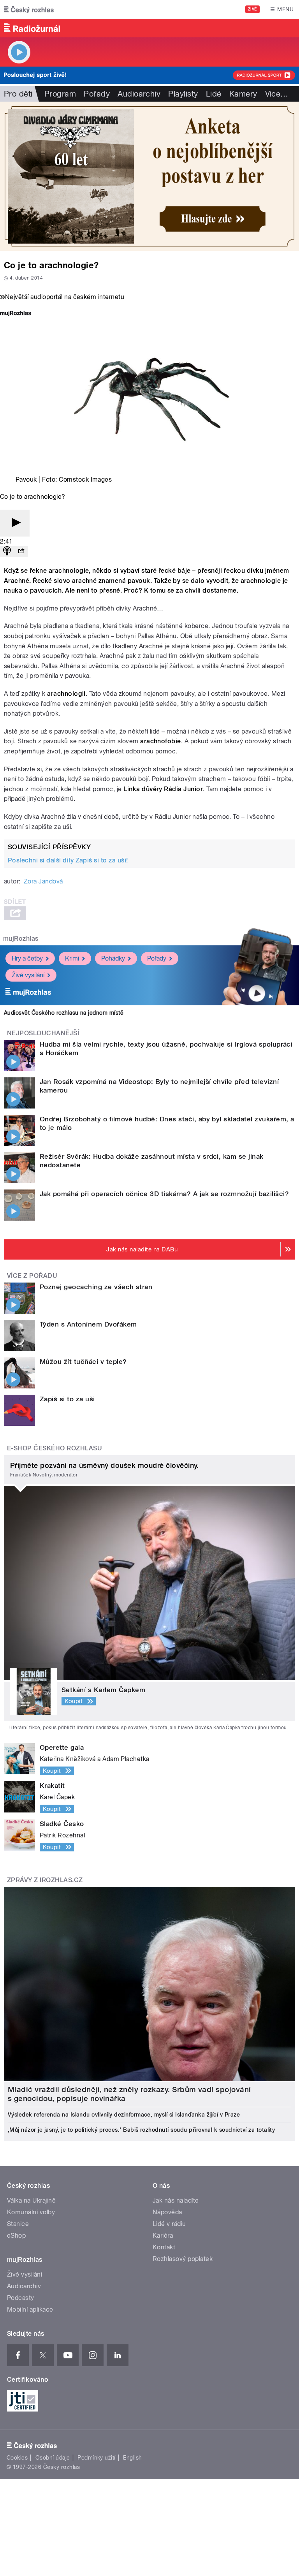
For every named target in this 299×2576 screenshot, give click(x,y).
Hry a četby (27, 958)
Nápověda (167, 2212)
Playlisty (183, 94)
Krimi (72, 958)
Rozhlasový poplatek (183, 2259)
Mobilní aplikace (30, 2309)
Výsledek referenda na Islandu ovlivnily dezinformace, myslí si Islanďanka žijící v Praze (124, 2115)
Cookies (17, 2458)
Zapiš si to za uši (67, 1399)
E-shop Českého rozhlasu (55, 1448)
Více (277, 94)
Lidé (214, 94)
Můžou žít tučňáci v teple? (83, 1362)
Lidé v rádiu (169, 2224)
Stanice (18, 2224)
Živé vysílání (28, 975)
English (132, 2458)
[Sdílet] (21, 552)
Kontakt (164, 2247)
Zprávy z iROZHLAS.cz (45, 1880)
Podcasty (21, 2298)
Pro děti (18, 94)
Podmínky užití (97, 2458)
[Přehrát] (15, 523)
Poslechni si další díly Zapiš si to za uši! (68, 860)
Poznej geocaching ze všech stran (96, 1287)
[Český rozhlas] (29, 9)
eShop (16, 2236)
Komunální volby (31, 2212)
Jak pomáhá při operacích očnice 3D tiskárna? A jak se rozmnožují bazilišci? (164, 1194)
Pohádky (113, 958)
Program (60, 94)
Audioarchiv (139, 94)
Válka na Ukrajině (31, 2200)
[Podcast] (7, 552)
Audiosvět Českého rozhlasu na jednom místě (64, 1013)
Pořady (97, 94)
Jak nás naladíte (176, 2200)
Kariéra (163, 2236)
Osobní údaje (53, 2458)
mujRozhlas (21, 939)
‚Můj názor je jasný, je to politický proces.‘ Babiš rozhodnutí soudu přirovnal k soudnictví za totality (141, 2130)
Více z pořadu (32, 1276)
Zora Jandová (43, 881)
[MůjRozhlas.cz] (16, 314)
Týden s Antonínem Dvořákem (88, 1324)
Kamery (243, 94)
